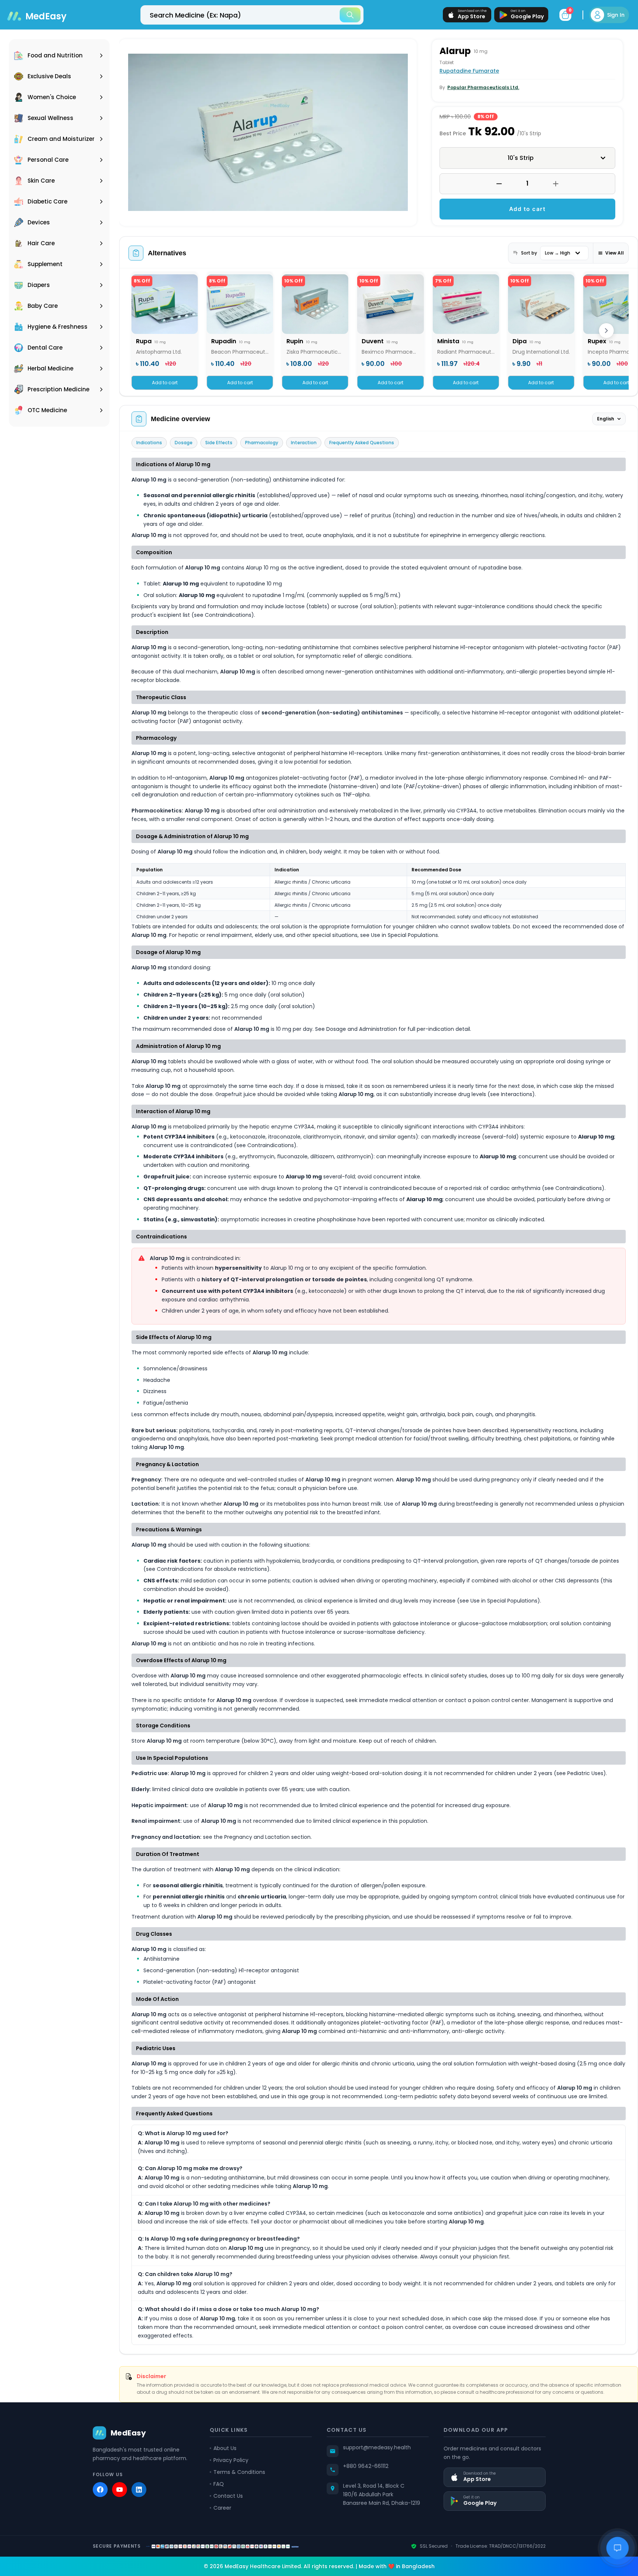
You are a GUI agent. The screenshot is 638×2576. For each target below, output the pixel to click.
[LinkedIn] (139, 2490)
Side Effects (219, 443)
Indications (149, 443)
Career (222, 2508)
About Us (225, 2448)
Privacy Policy (231, 2460)
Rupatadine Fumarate (469, 71)
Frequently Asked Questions (362, 443)
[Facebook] (100, 2490)
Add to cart (528, 209)
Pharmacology (262, 443)
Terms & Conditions (239, 2472)
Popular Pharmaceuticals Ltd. (483, 87)
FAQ (219, 2484)
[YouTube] (120, 2490)
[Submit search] (350, 15)
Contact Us (228, 2496)
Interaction (304, 443)
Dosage (184, 443)
